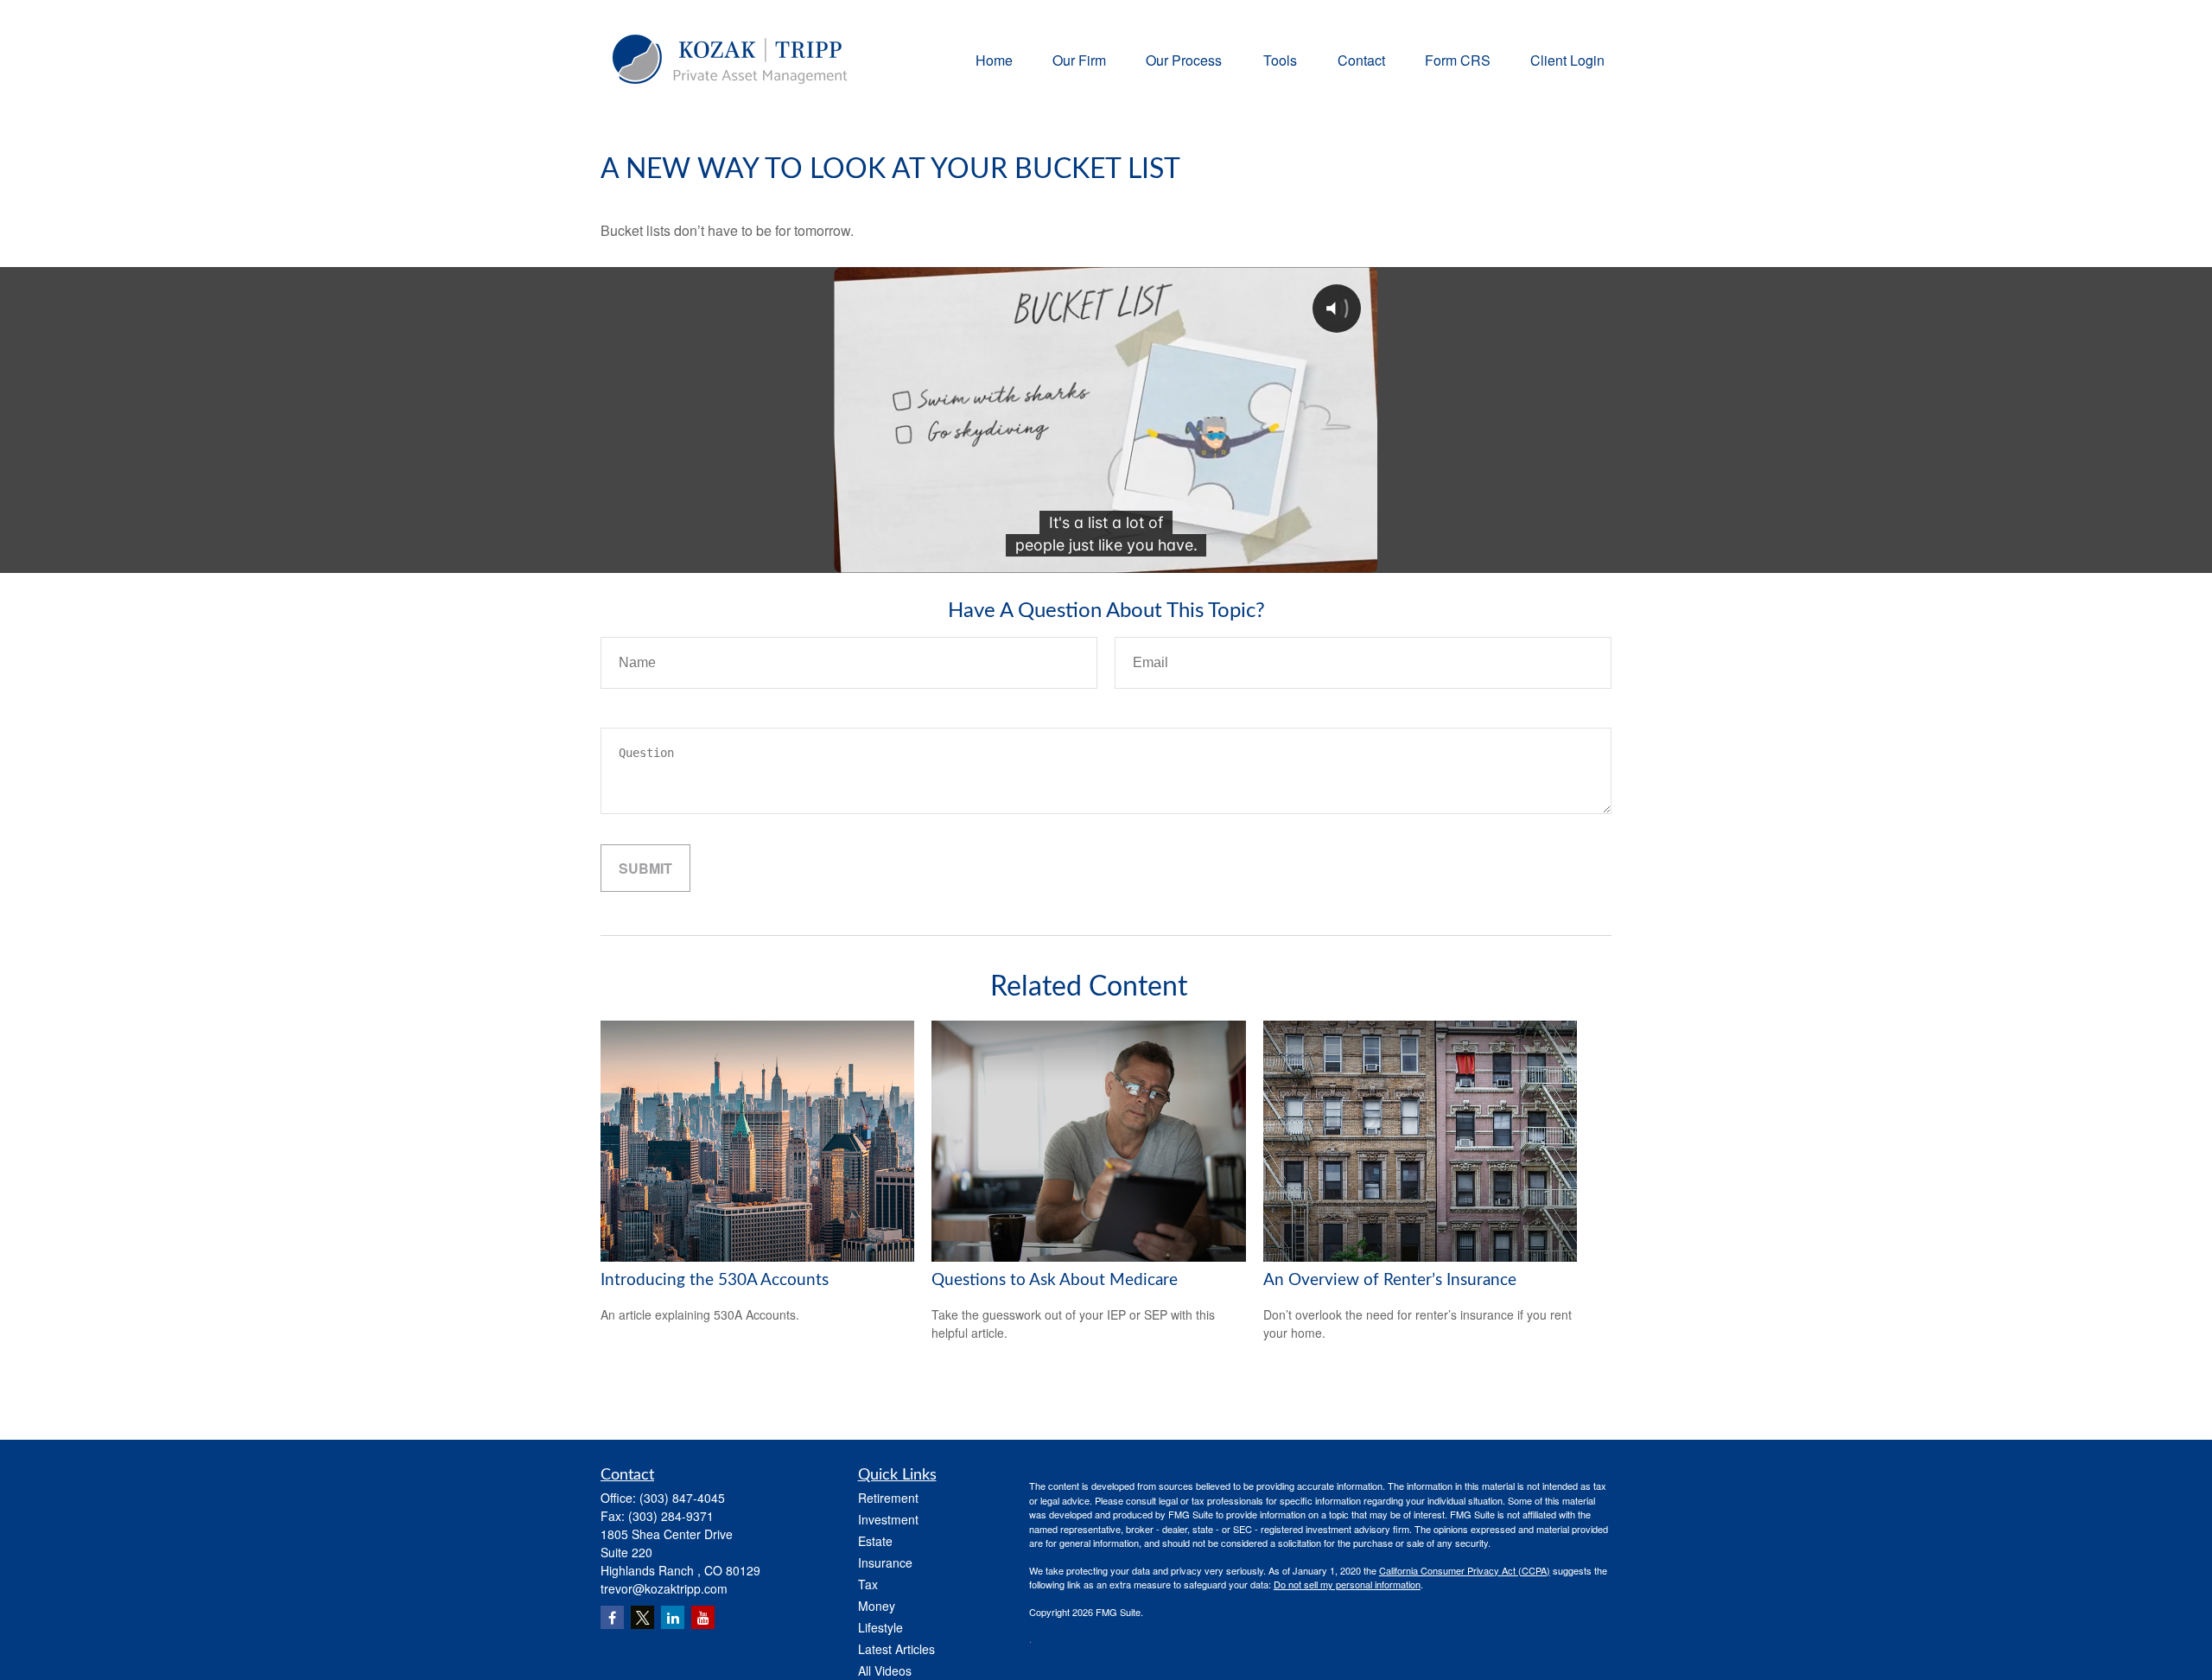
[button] (994, 59)
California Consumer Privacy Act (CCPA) (1465, 1570)
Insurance (885, 1562)
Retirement (888, 1498)
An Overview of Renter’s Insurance (1390, 1280)
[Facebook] (612, 1617)
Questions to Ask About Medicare (1055, 1280)
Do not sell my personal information (1347, 1584)
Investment (888, 1519)
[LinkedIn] (673, 1617)
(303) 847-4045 (682, 1498)
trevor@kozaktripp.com (664, 1588)
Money (877, 1606)
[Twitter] (642, 1617)
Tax (868, 1584)
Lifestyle (880, 1627)
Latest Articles (896, 1649)
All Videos (885, 1670)
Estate (875, 1541)
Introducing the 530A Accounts (715, 1280)
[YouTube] (703, 1617)
